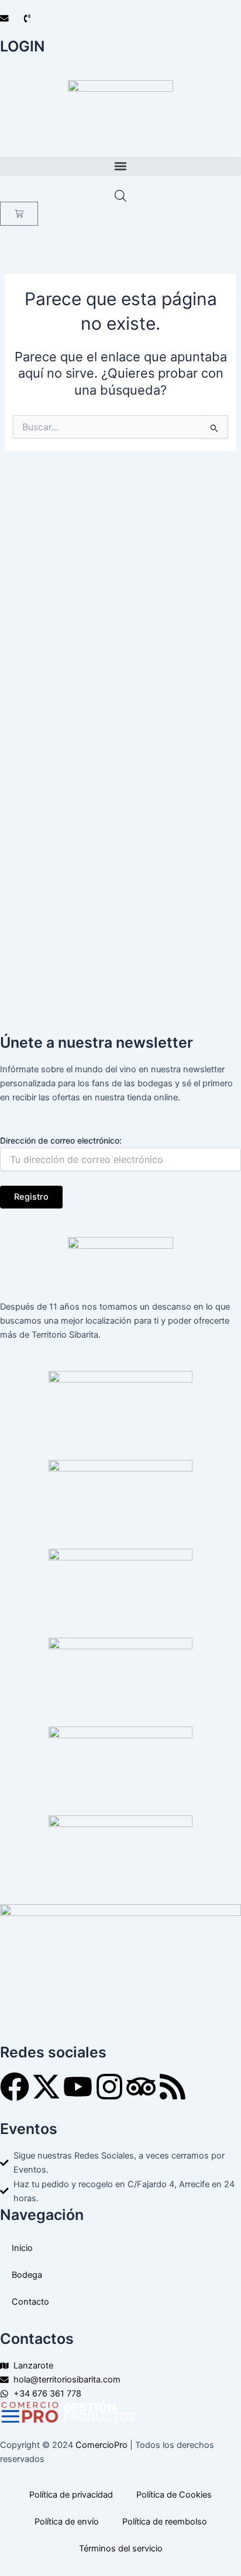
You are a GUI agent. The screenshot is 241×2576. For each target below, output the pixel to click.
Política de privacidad (71, 2495)
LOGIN (23, 46)
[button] (120, 166)
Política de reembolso (165, 2522)
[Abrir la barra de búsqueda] (120, 196)
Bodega (27, 2275)
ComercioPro (101, 2445)
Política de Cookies (174, 2495)
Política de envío (67, 2522)
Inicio (22, 2248)
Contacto (30, 2302)
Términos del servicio (121, 2549)
